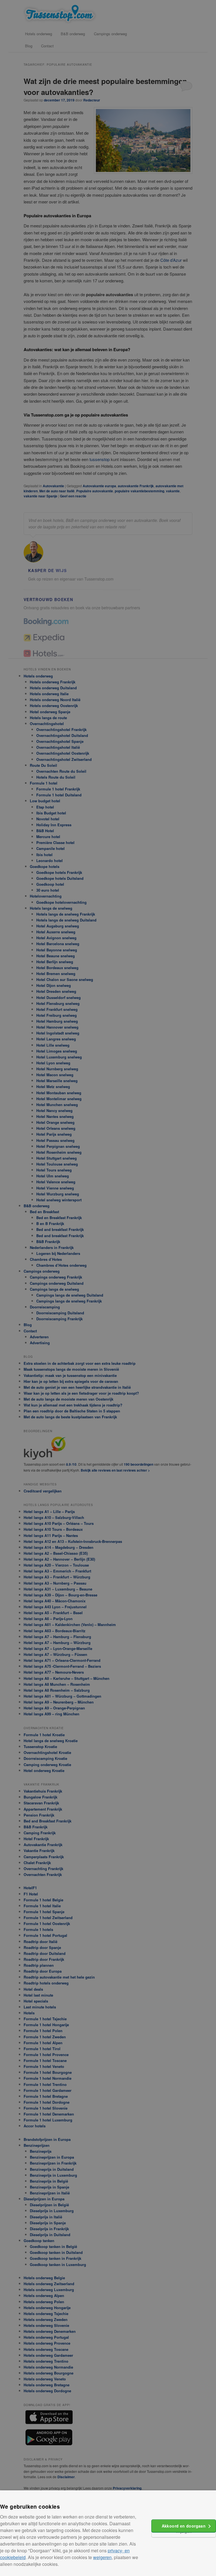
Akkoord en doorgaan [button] (184, 2526)
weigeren (102, 2557)
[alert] (108, 1288)
